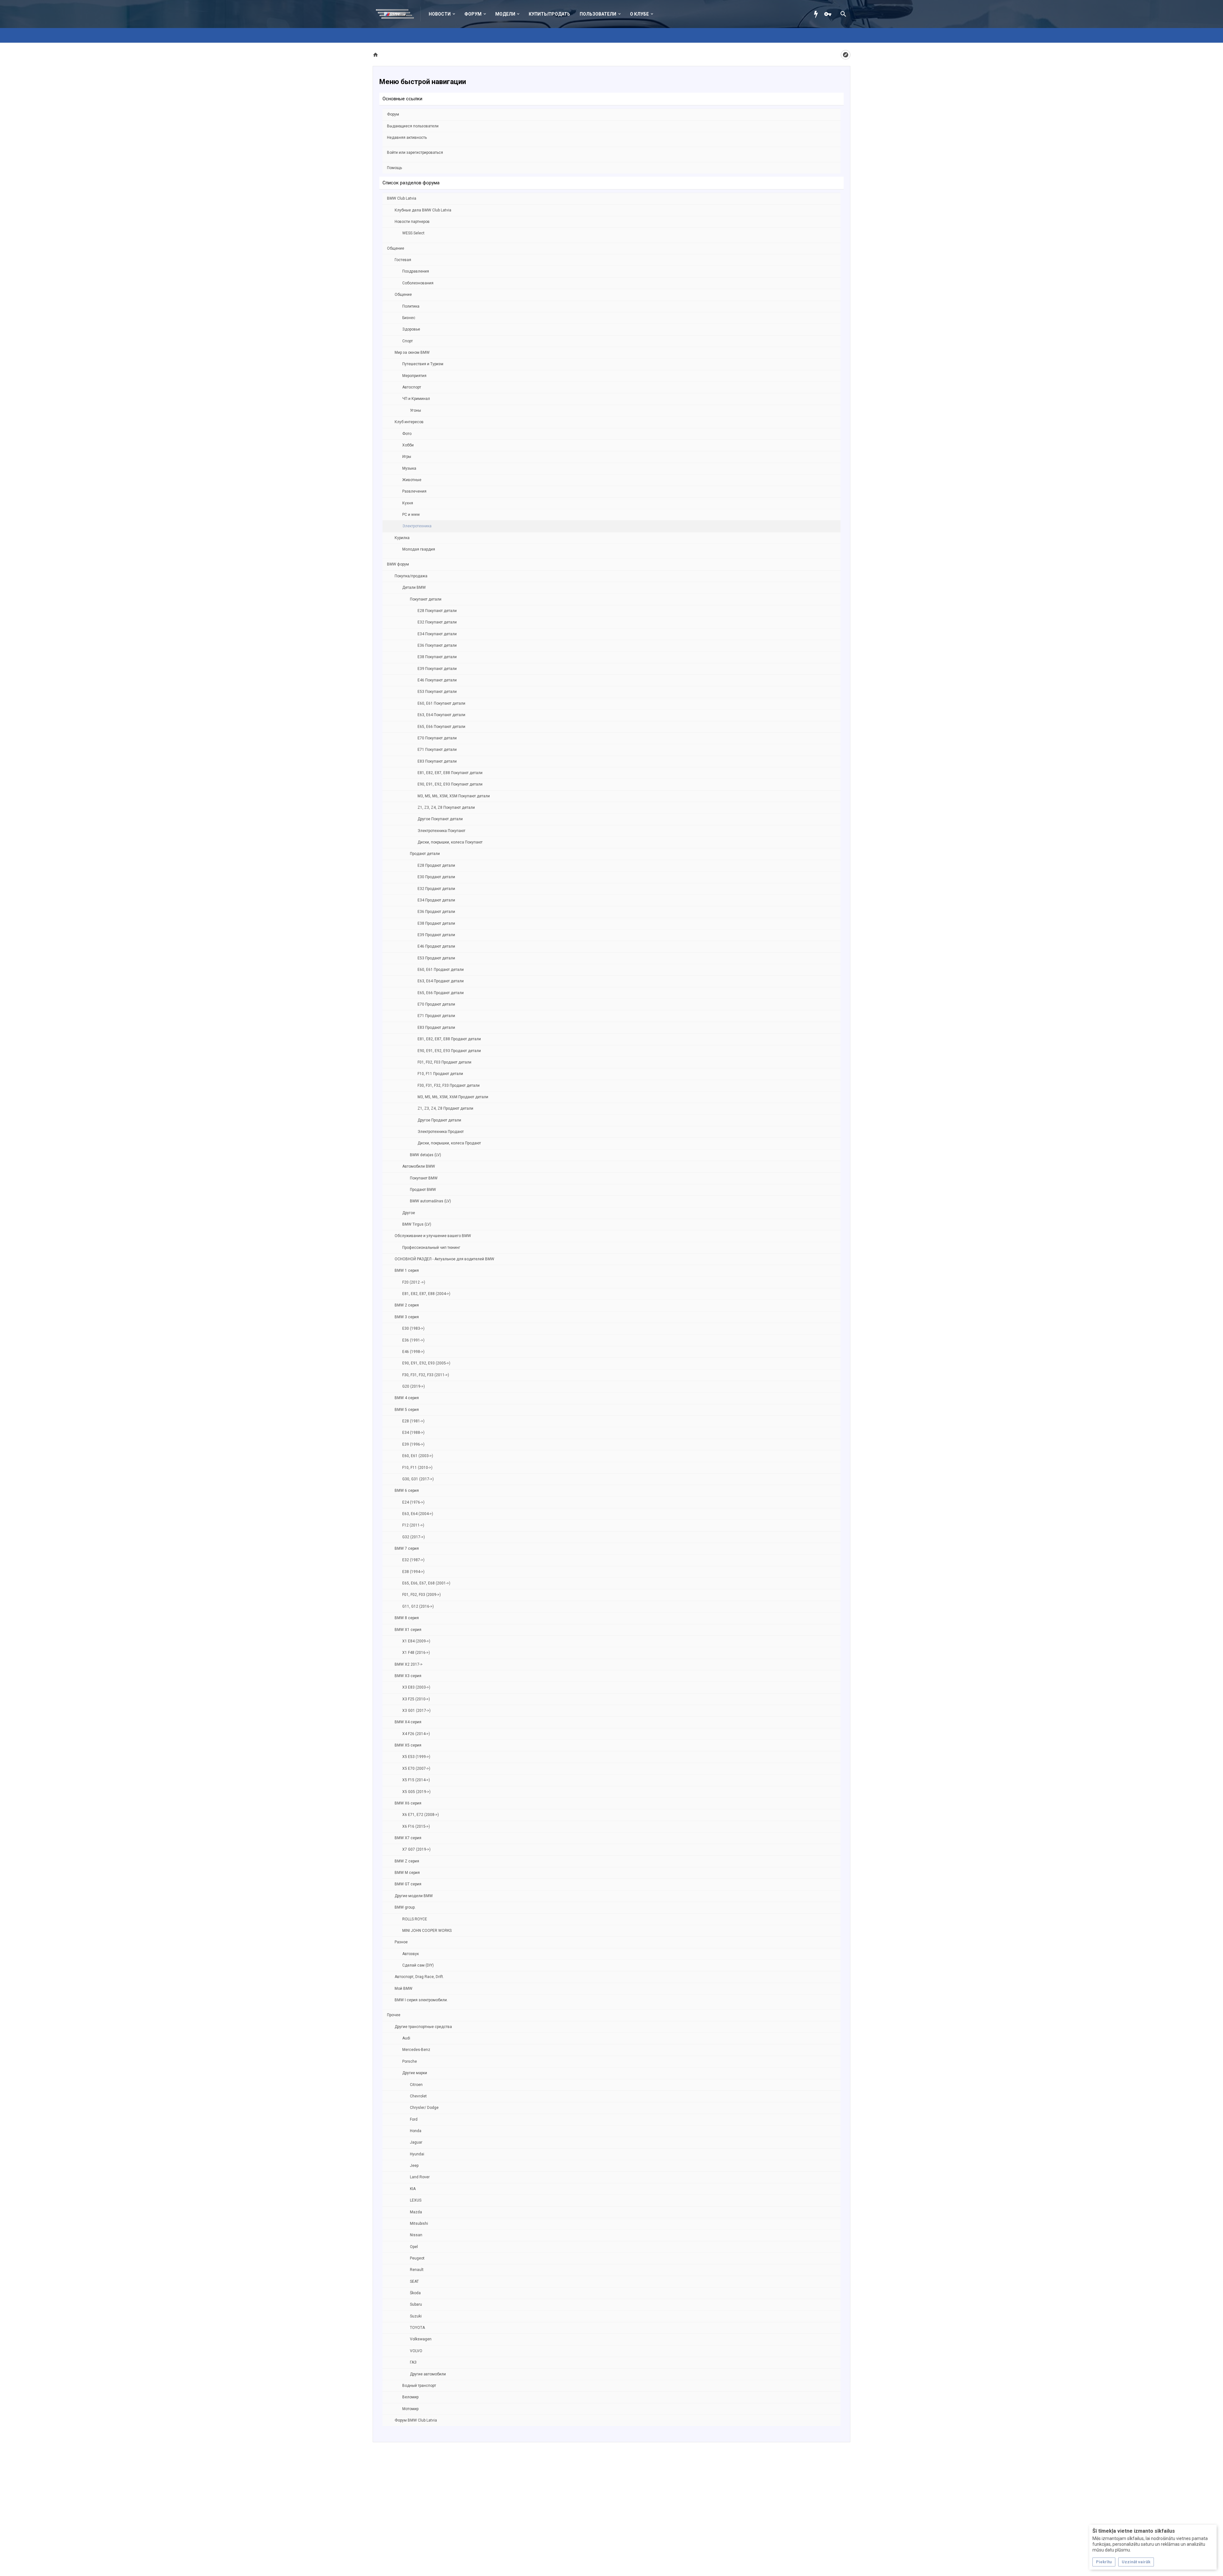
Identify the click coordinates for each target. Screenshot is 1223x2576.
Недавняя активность (407, 138)
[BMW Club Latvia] (398, 14)
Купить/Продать (549, 14)
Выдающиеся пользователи (413, 126)
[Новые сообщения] (818, 14)
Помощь (394, 168)
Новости (440, 14)
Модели (505, 14)
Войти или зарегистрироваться (415, 153)
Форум (473, 14)
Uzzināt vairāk (1136, 2562)
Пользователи (598, 14)
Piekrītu (1104, 2562)
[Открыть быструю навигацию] (846, 55)
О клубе (639, 14)
